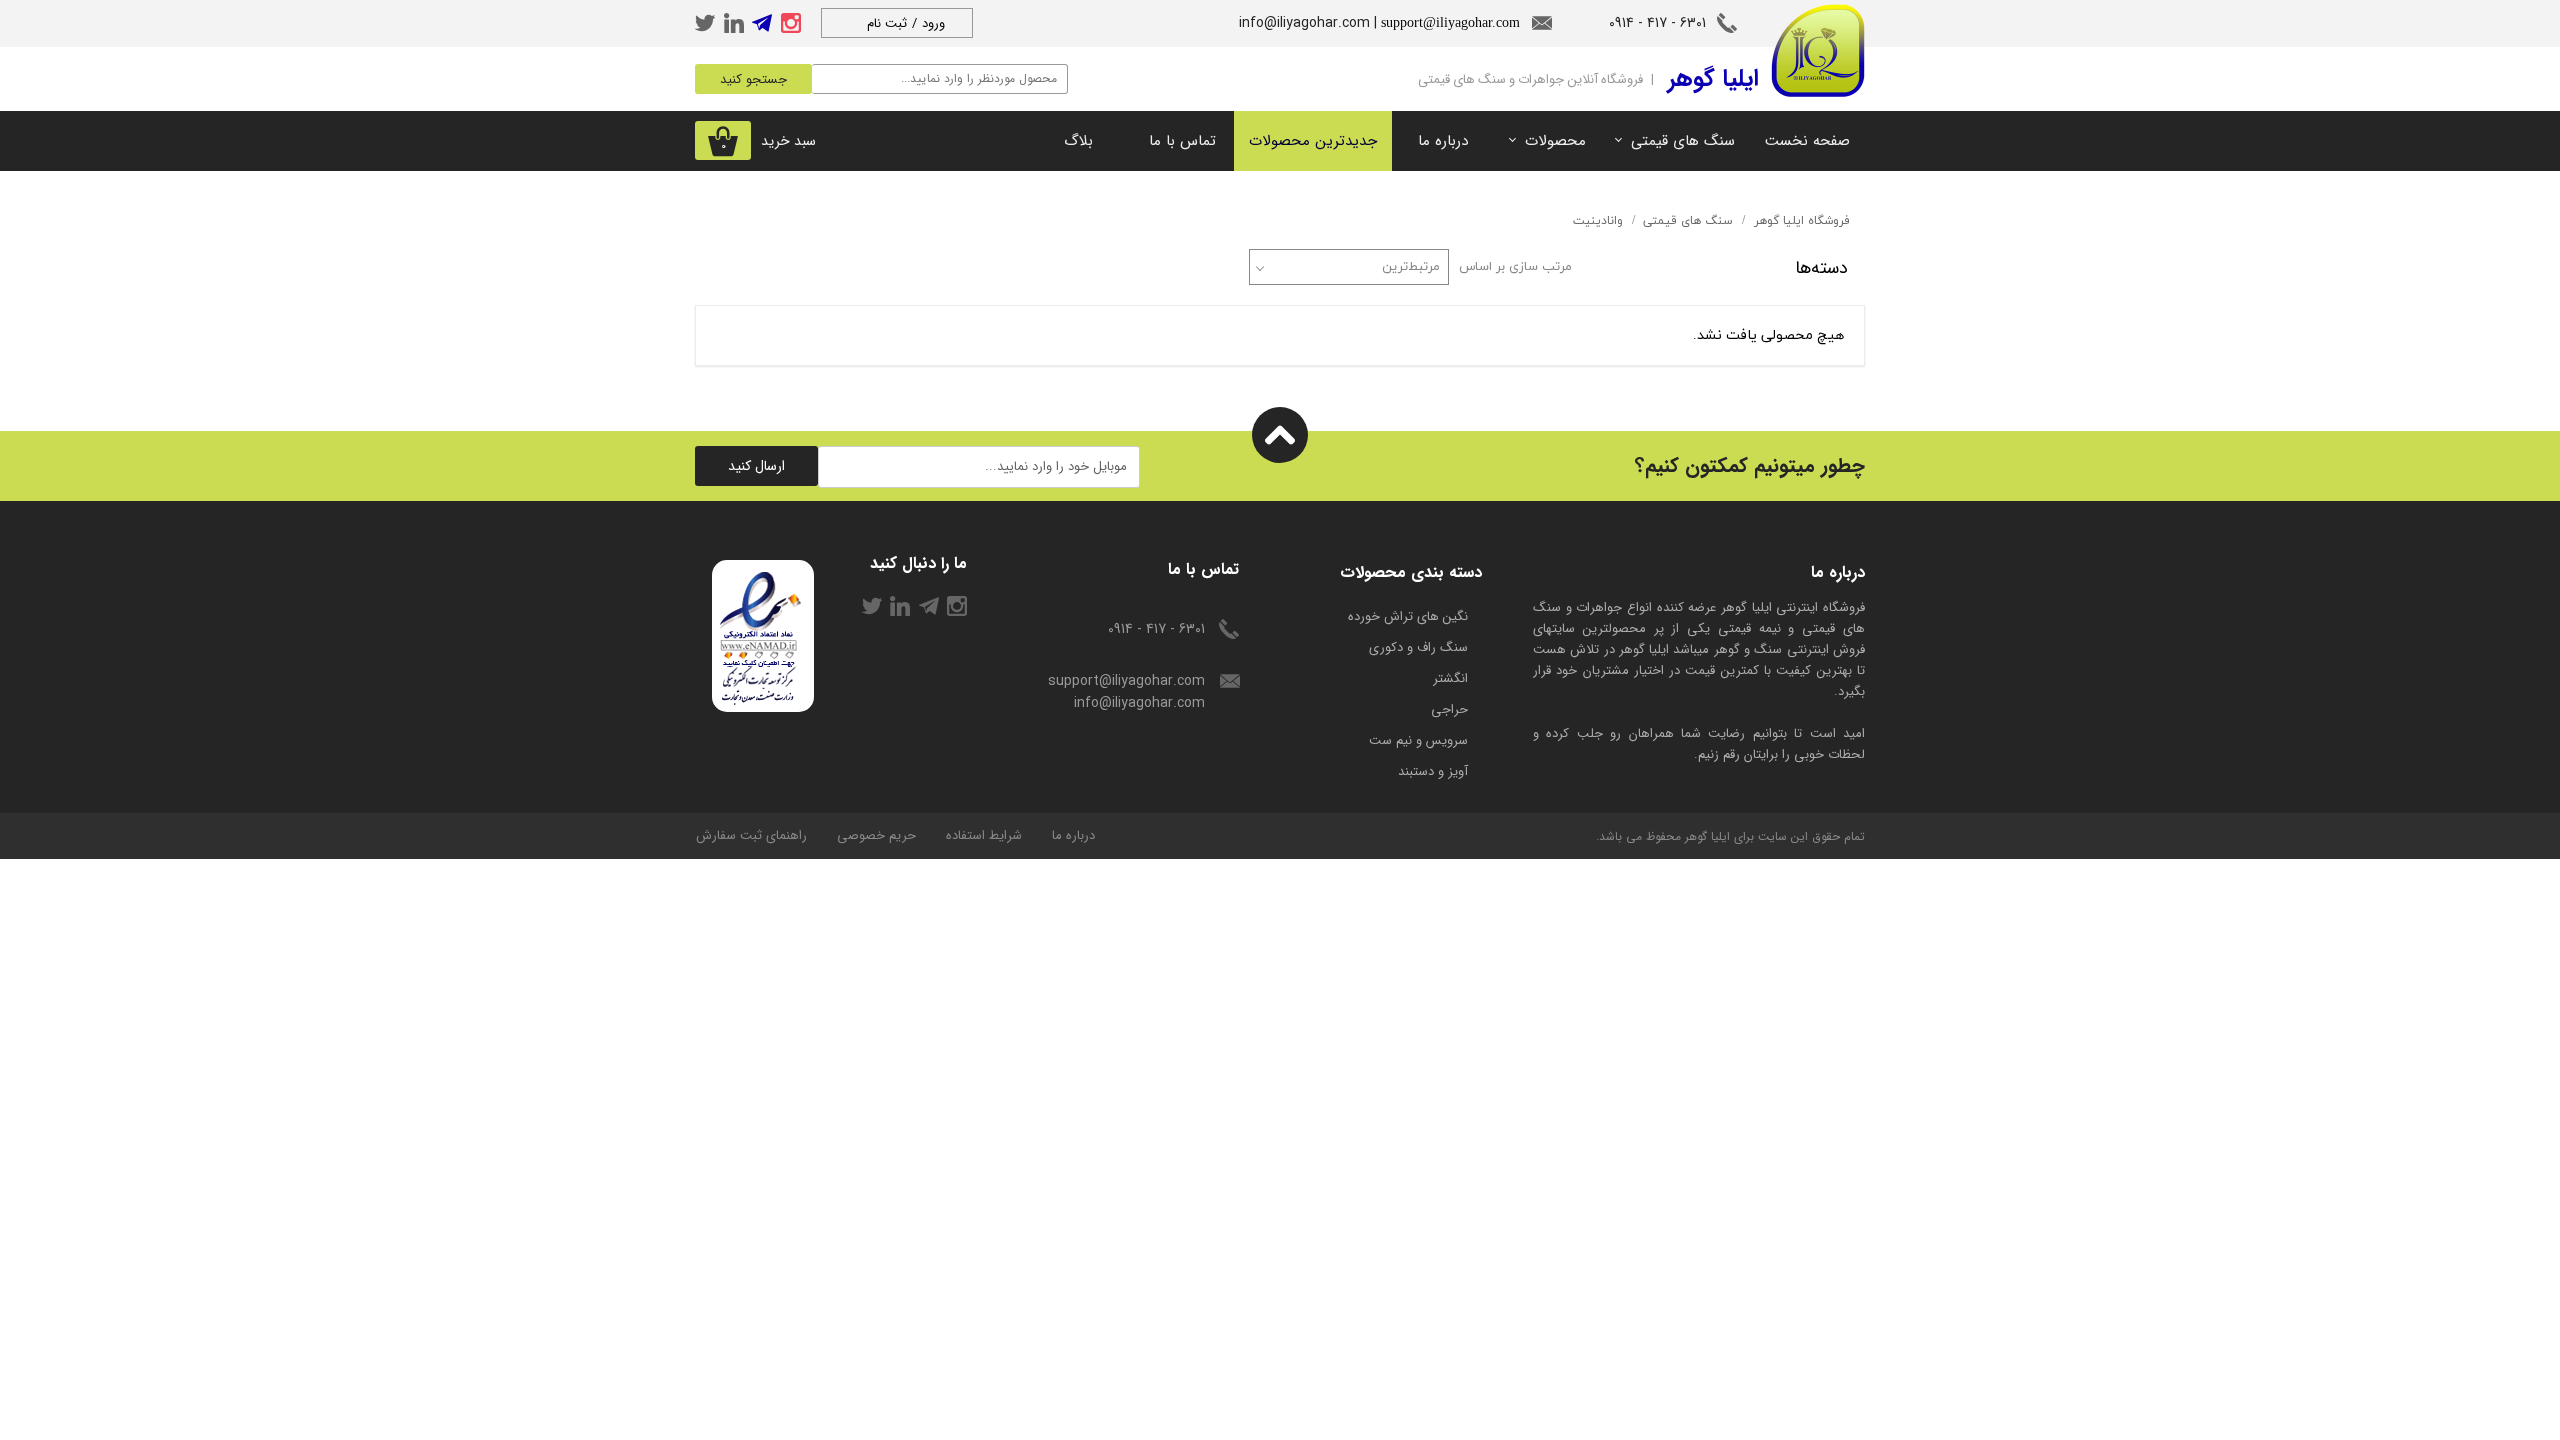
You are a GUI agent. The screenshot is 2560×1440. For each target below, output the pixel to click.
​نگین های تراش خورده (1408, 616)
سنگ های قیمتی (1683, 141)
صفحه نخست (1807, 141)
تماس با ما (1182, 141)
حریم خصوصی (876, 835)
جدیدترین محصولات (1313, 141)
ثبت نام (887, 23)
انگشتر (1450, 678)
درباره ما (1443, 141)
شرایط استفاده (984, 835)
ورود (933, 23)
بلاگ (1078, 141)
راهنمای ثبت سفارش (751, 835)
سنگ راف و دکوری (1418, 647)
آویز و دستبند (1433, 771)
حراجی (1449, 709)
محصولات (1555, 141)
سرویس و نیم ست (1418, 740)
